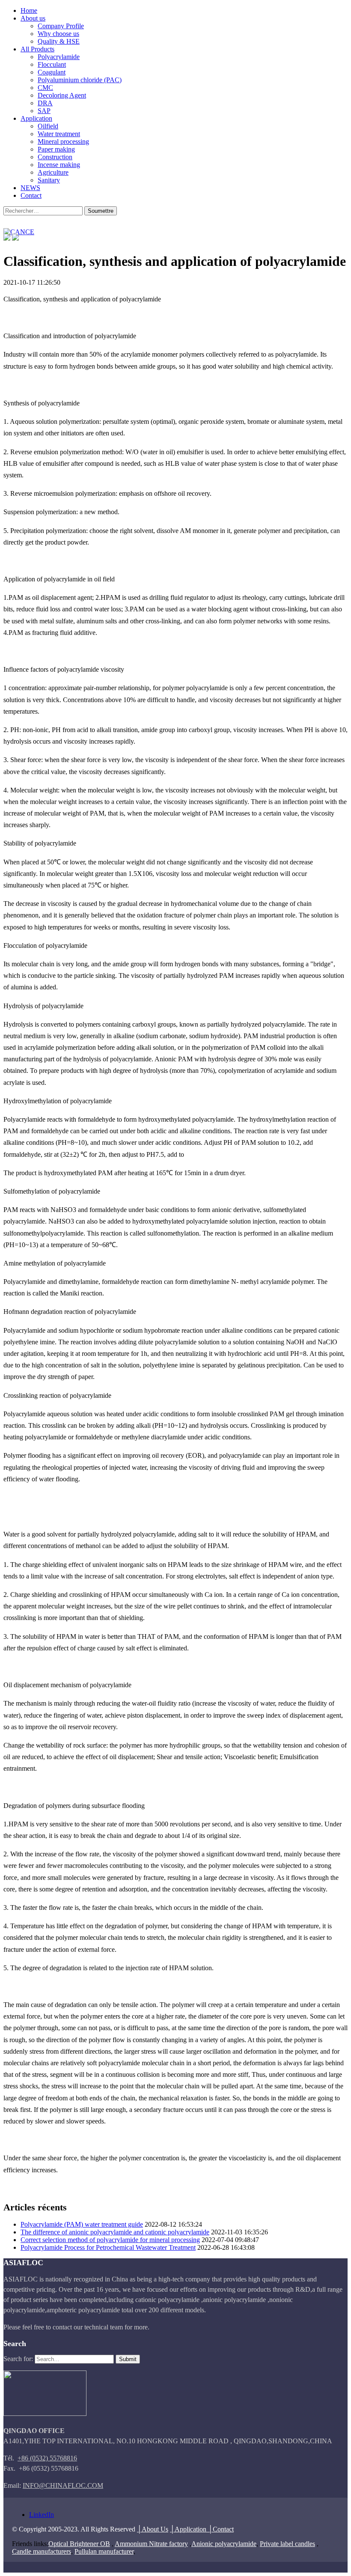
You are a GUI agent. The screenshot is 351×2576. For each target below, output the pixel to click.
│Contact (221, 2529)
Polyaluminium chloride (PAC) (80, 80)
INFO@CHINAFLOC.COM (63, 2485)
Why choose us (58, 34)
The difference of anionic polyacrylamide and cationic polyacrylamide (115, 2232)
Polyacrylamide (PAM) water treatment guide (82, 2224)
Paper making (56, 149)
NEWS (30, 188)
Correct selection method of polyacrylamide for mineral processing (110, 2240)
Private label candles (287, 2544)
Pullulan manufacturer (104, 2551)
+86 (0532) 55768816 (47, 2458)
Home (29, 10)
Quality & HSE (59, 41)
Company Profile (61, 26)
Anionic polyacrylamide (224, 2544)
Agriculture (53, 172)
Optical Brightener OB (79, 2544)
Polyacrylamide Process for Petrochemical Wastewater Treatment (108, 2247)
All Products (37, 49)
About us (33, 18)
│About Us (153, 2529)
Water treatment (59, 134)
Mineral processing (63, 141)
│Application (189, 2529)
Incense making (59, 165)
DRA (45, 103)
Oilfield (48, 126)
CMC (45, 88)
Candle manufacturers (42, 2551)
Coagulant (52, 72)
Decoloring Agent (62, 95)
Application (36, 118)
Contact (31, 195)
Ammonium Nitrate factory (151, 2544)
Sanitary (49, 180)
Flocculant (52, 64)
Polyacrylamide (59, 57)
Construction (55, 157)
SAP (44, 111)
